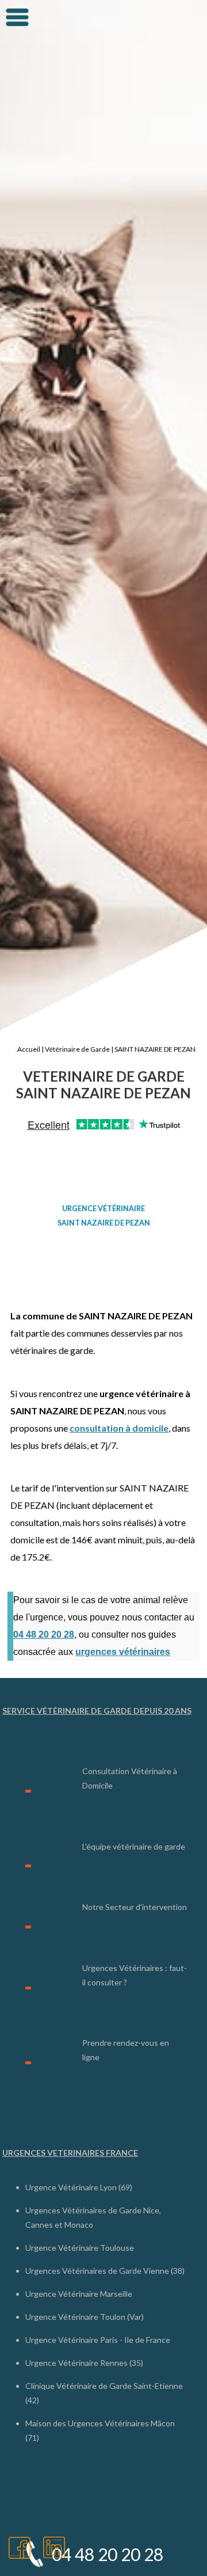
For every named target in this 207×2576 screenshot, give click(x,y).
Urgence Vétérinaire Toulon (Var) (85, 2317)
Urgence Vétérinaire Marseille (79, 2294)
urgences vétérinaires (123, 1652)
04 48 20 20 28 (44, 1635)
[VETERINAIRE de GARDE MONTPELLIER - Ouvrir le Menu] (17, 17)
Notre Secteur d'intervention (135, 1907)
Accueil (29, 1049)
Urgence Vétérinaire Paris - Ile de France (98, 2340)
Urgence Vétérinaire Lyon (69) (79, 2187)
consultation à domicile (119, 1428)
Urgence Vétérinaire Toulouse (80, 2248)
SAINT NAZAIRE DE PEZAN (155, 1049)
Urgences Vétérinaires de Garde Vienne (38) (105, 2271)
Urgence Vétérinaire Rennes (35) (84, 2363)
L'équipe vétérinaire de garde (134, 1846)
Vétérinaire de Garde (77, 1049)
